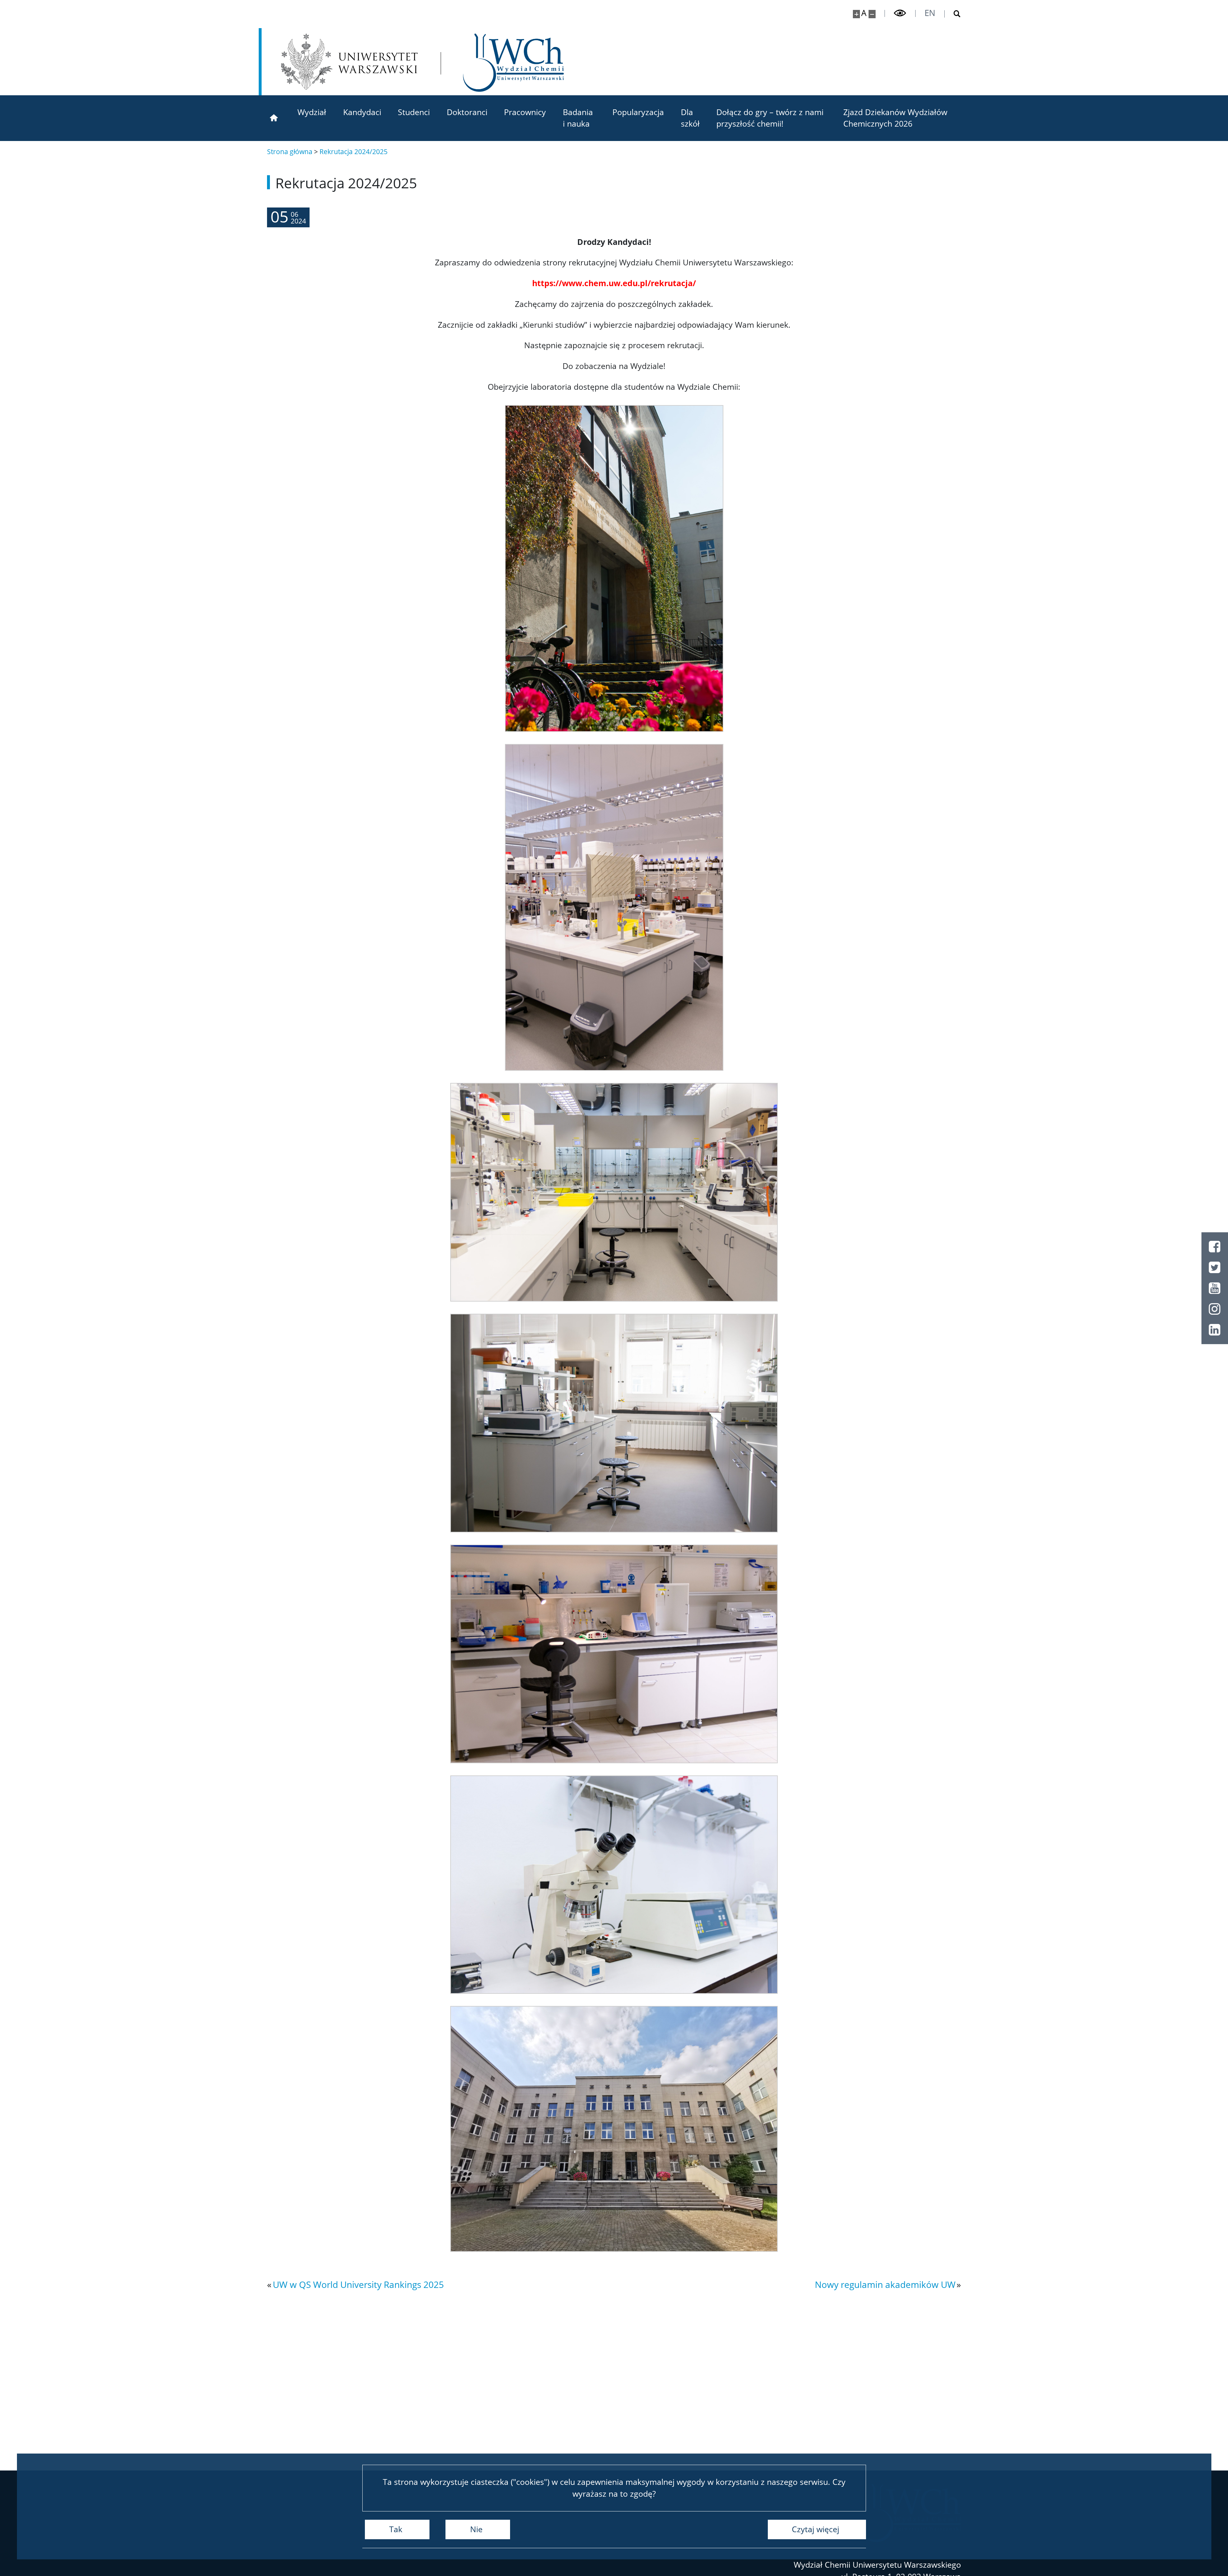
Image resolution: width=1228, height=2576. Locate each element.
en (930, 13)
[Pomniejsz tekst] (872, 14)
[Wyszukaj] (953, 14)
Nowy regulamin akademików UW (885, 2284)
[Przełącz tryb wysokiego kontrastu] (900, 13)
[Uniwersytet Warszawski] (349, 62)
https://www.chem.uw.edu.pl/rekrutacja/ (614, 283)
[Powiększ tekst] (857, 14)
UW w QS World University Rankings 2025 (358, 2284)
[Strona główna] (274, 118)
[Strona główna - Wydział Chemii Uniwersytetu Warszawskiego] (513, 63)
